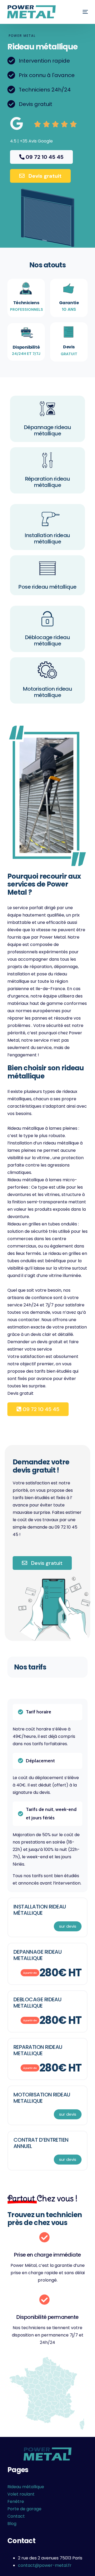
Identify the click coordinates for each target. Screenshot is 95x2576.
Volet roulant (21, 2494)
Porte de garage (24, 2509)
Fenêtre (16, 2501)
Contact (16, 2516)
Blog (12, 2524)
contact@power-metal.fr (45, 2565)
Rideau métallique (26, 2487)
